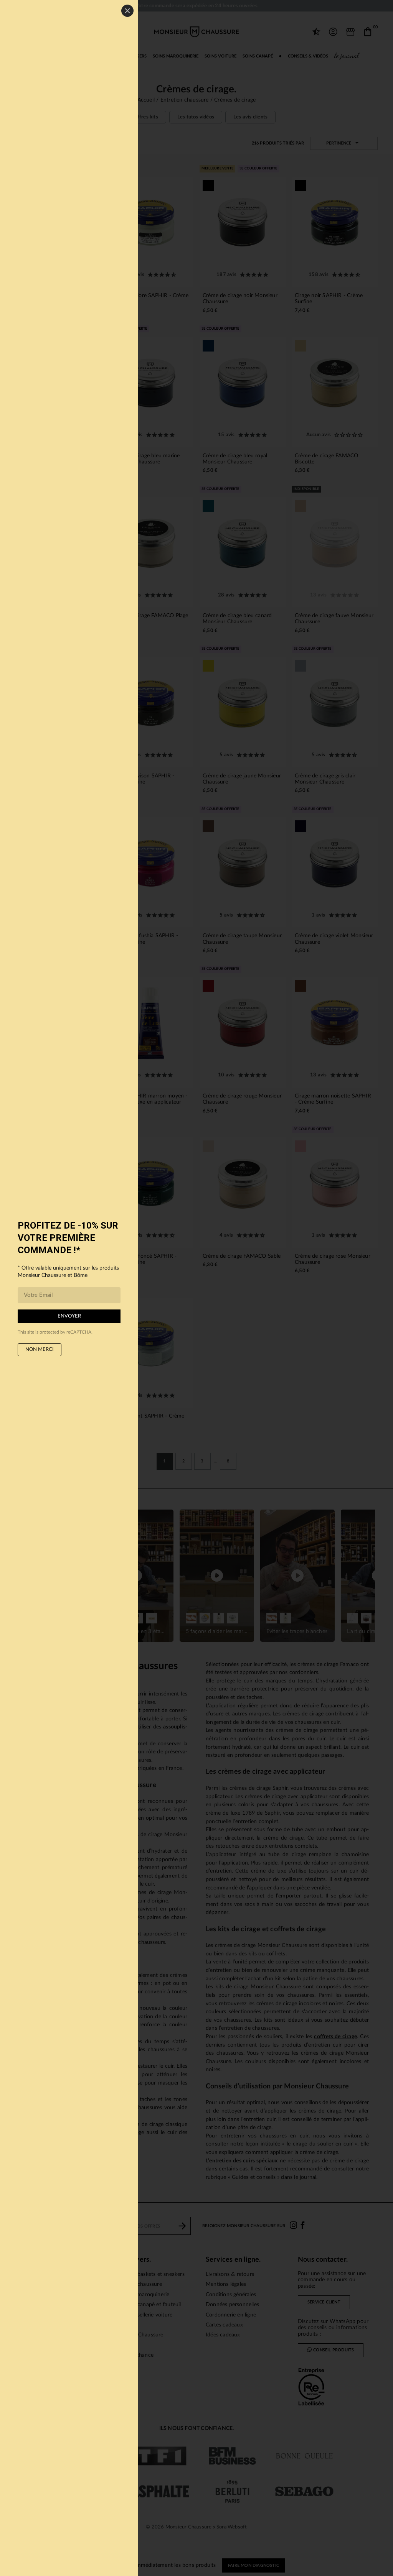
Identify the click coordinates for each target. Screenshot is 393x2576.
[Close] (127, 11)
